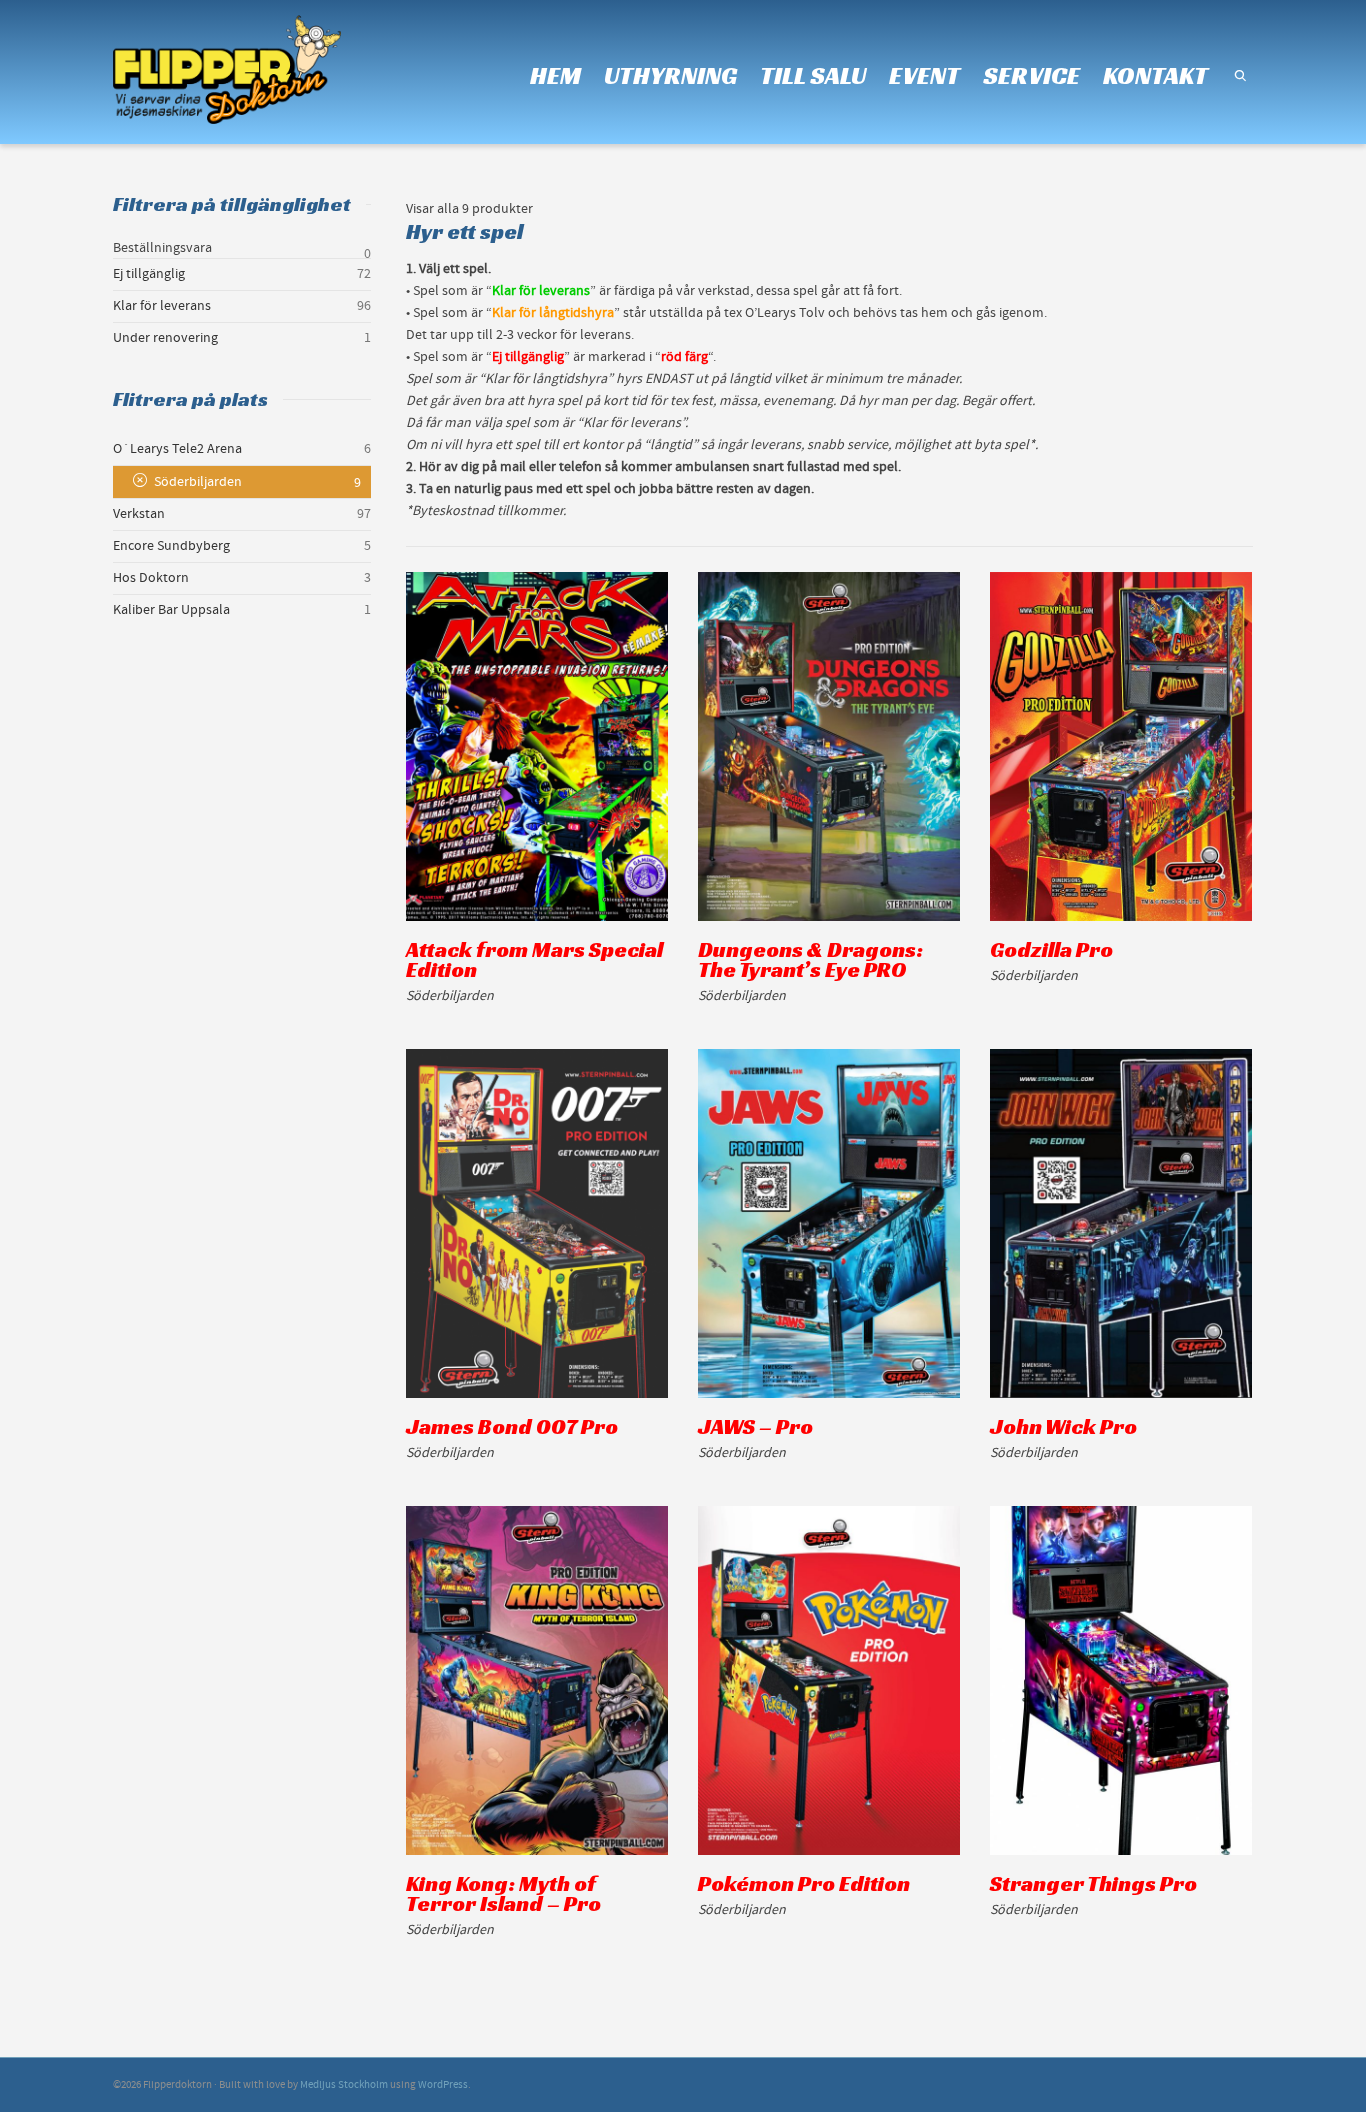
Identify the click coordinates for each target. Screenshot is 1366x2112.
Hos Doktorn (151, 578)
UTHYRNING (670, 75)
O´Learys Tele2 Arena (177, 449)
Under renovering (165, 338)
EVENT (924, 75)
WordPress (443, 2085)
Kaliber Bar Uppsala (171, 610)
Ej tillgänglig (149, 274)
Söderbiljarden (198, 482)
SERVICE (1031, 75)
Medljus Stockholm (344, 2085)
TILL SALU (813, 75)
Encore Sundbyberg (171, 546)
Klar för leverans (162, 306)
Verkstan (139, 514)
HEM (555, 75)
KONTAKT (1155, 75)
